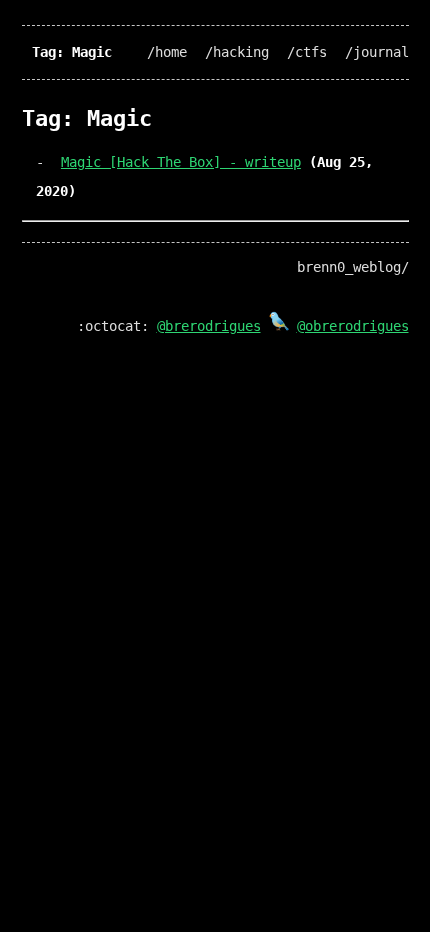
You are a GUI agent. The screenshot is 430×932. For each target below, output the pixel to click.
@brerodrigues (209, 326)
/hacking (237, 52)
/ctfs (307, 52)
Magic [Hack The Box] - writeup (181, 162)
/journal (377, 52)
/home (167, 52)
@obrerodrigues (353, 326)
